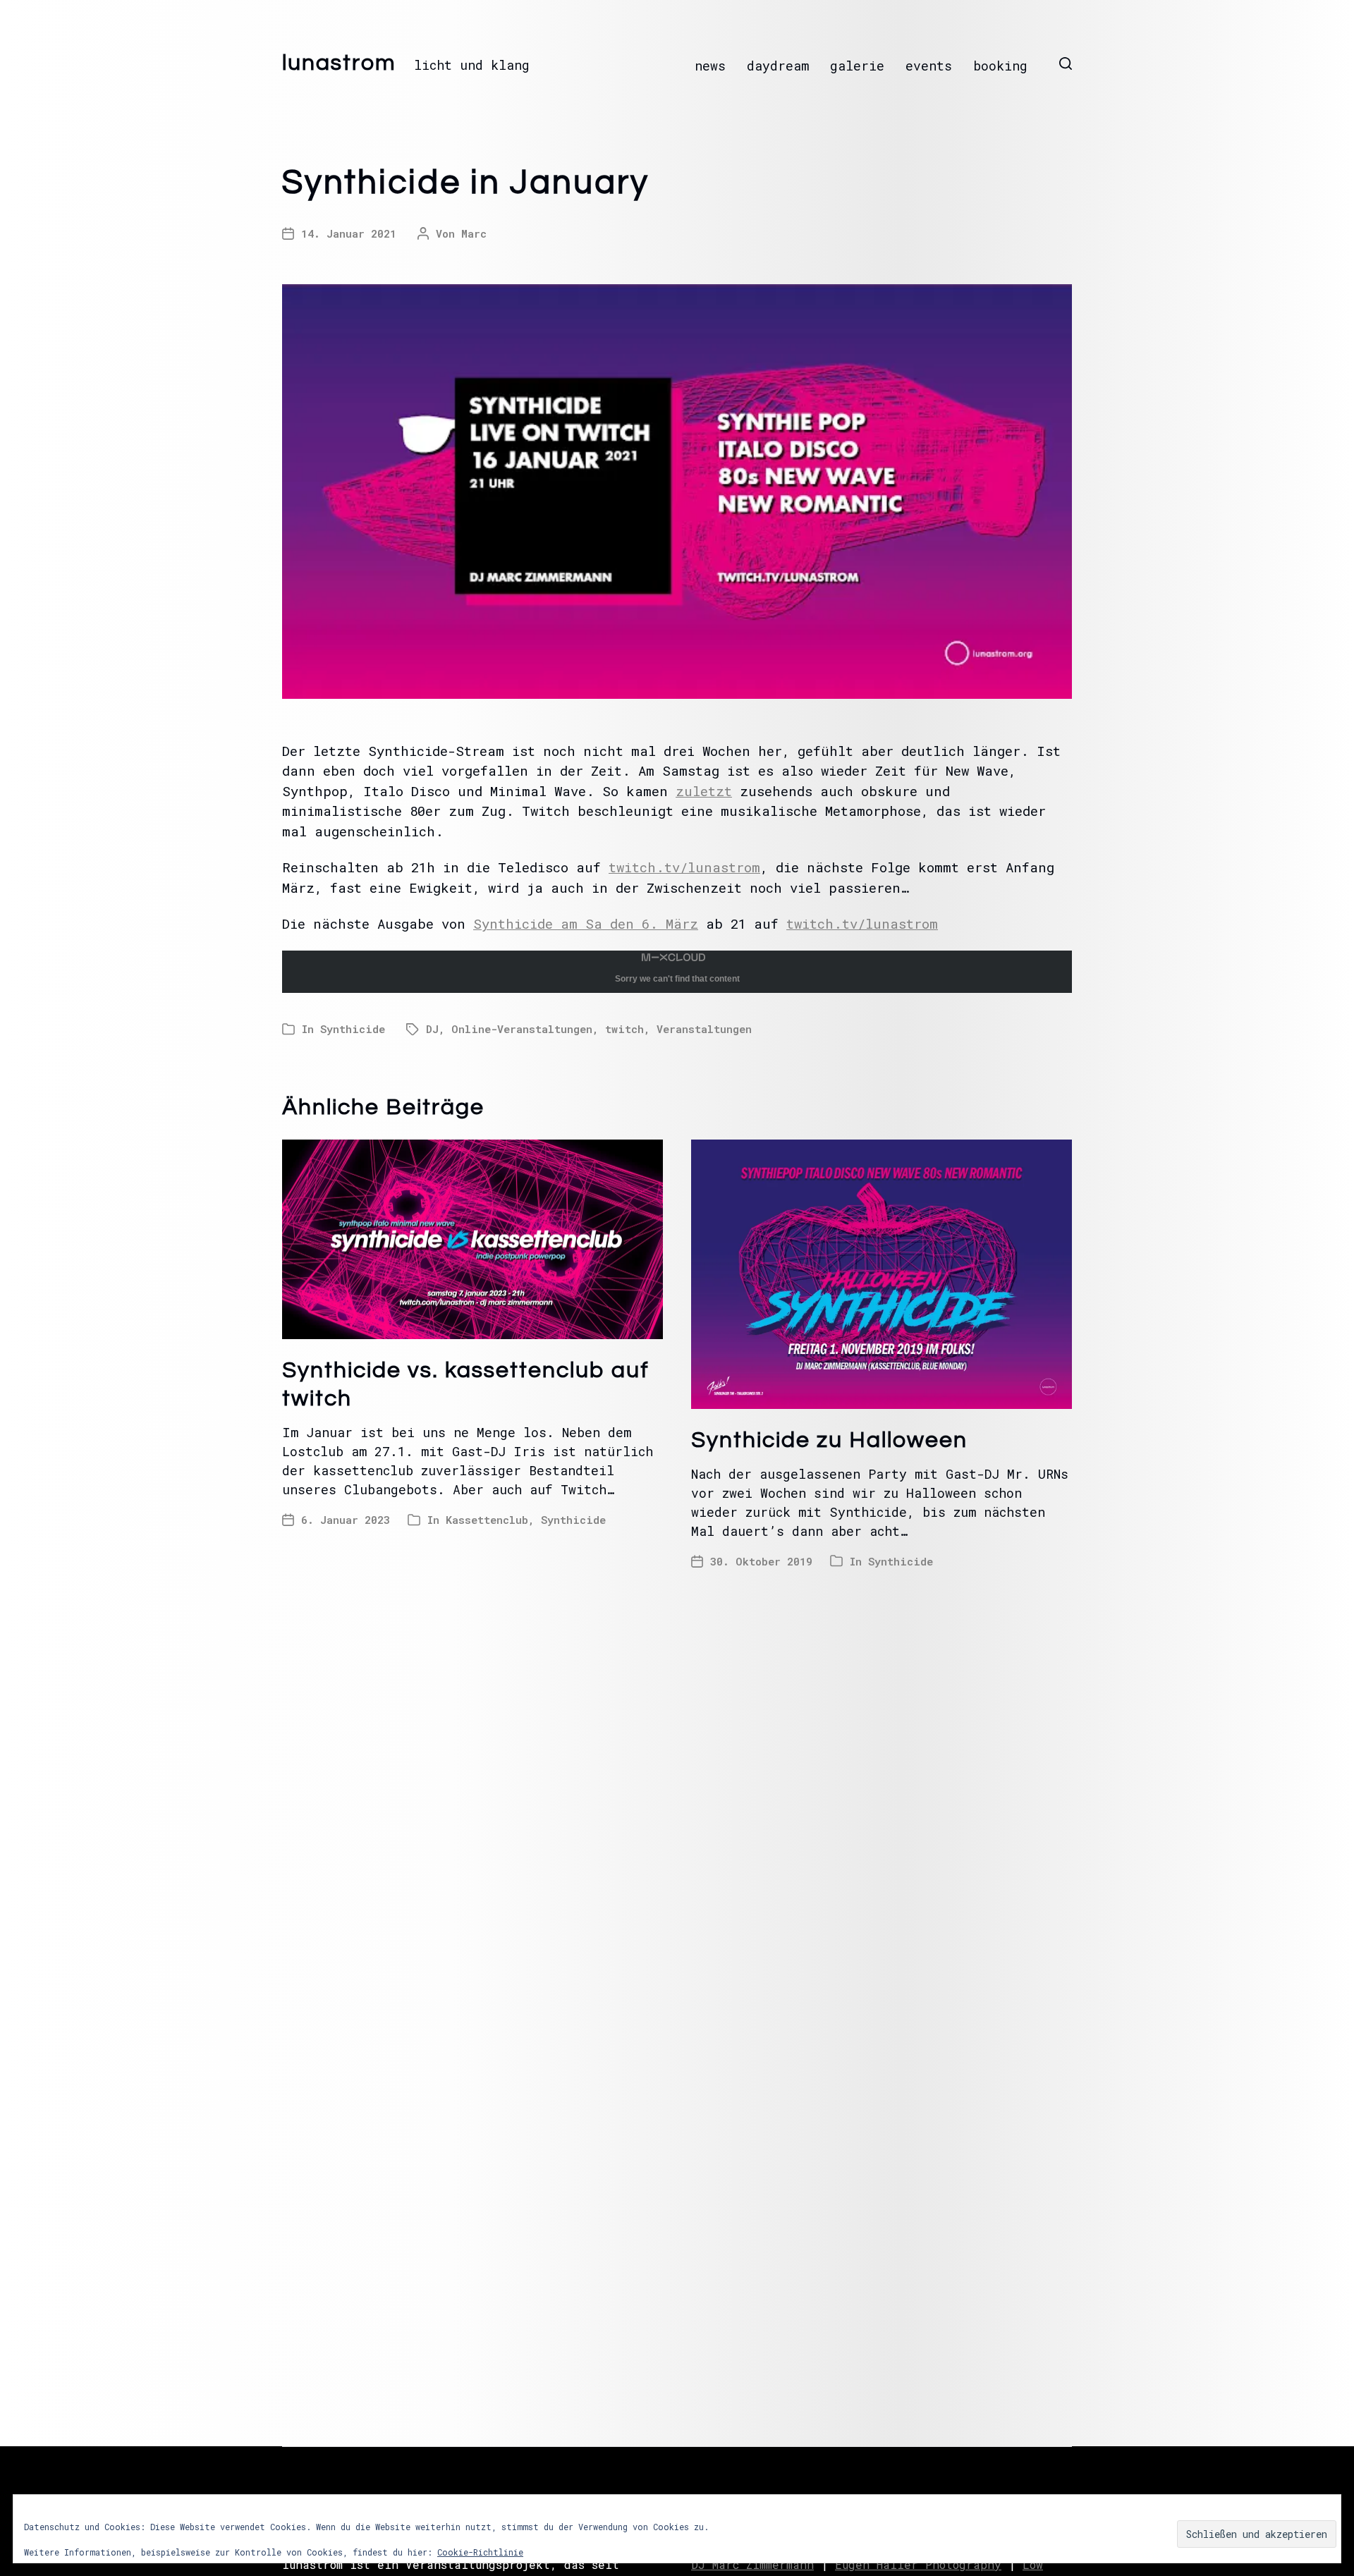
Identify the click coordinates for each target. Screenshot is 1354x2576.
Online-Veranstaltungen (522, 1029)
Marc (474, 233)
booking (1000, 66)
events (929, 66)
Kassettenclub (487, 1520)
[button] (1066, 63)
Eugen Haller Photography (918, 2564)
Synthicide (353, 1029)
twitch (624, 1029)
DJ (432, 1029)
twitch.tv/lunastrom (684, 867)
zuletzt (704, 791)
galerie (857, 66)
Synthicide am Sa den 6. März (586, 923)
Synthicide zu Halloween (829, 1440)
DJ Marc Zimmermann (752, 2564)
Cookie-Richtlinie (480, 2552)
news (710, 66)
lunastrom (339, 63)
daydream (778, 66)
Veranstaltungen (704, 1029)
